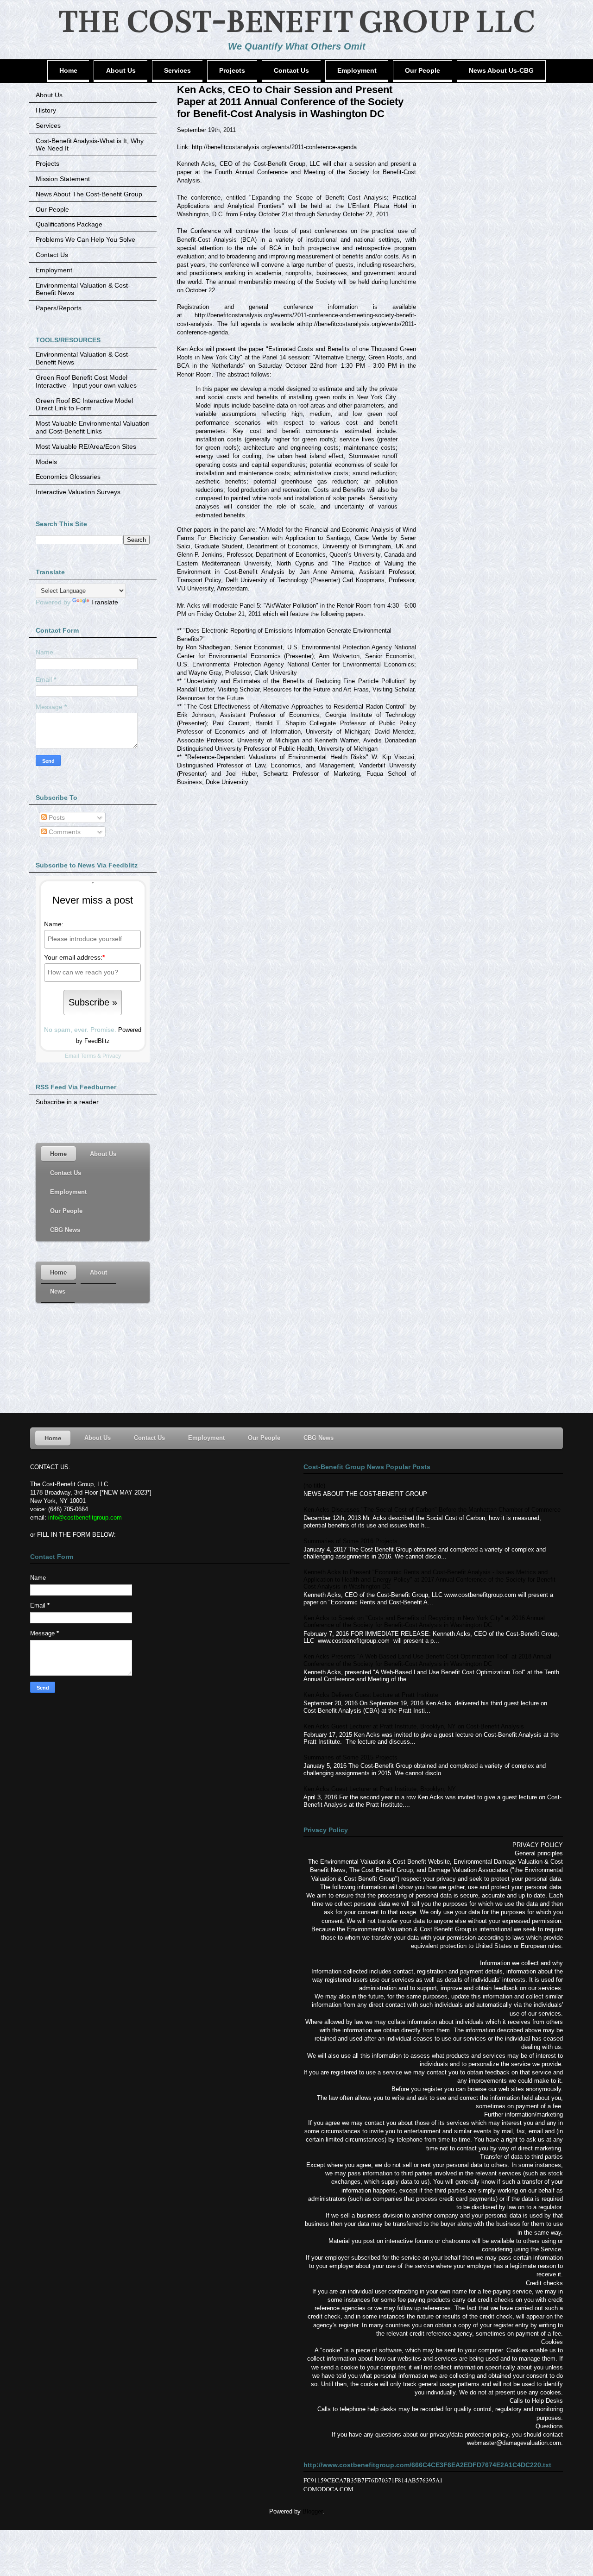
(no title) (314, 1486)
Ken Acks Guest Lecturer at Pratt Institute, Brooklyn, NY (380, 1789)
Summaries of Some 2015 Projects (350, 1757)
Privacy (112, 1056)
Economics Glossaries (68, 477)
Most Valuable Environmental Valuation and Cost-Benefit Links (93, 427)
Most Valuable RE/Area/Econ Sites (86, 446)
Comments (64, 832)
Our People (52, 209)
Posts (56, 817)
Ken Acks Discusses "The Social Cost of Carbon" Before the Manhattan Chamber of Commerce (432, 1510)
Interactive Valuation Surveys (78, 492)
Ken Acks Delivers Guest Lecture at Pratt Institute (371, 1695)
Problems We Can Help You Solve (85, 239)
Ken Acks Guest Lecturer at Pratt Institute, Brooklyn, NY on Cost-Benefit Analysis (414, 1726)
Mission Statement (63, 179)
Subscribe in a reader (67, 1102)
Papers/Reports (59, 308)
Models (46, 462)
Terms (88, 1056)
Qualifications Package (69, 224)
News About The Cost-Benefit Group (89, 194)
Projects (47, 163)
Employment (54, 270)
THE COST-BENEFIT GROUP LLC (297, 22)
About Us (49, 95)
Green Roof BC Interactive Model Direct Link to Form (84, 405)
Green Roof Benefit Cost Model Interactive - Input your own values (86, 381)
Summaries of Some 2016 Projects (350, 1541)
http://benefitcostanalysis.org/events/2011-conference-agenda (274, 147)
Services (48, 126)
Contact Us (52, 255)
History (46, 110)
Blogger (312, 2511)
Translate (104, 602)
